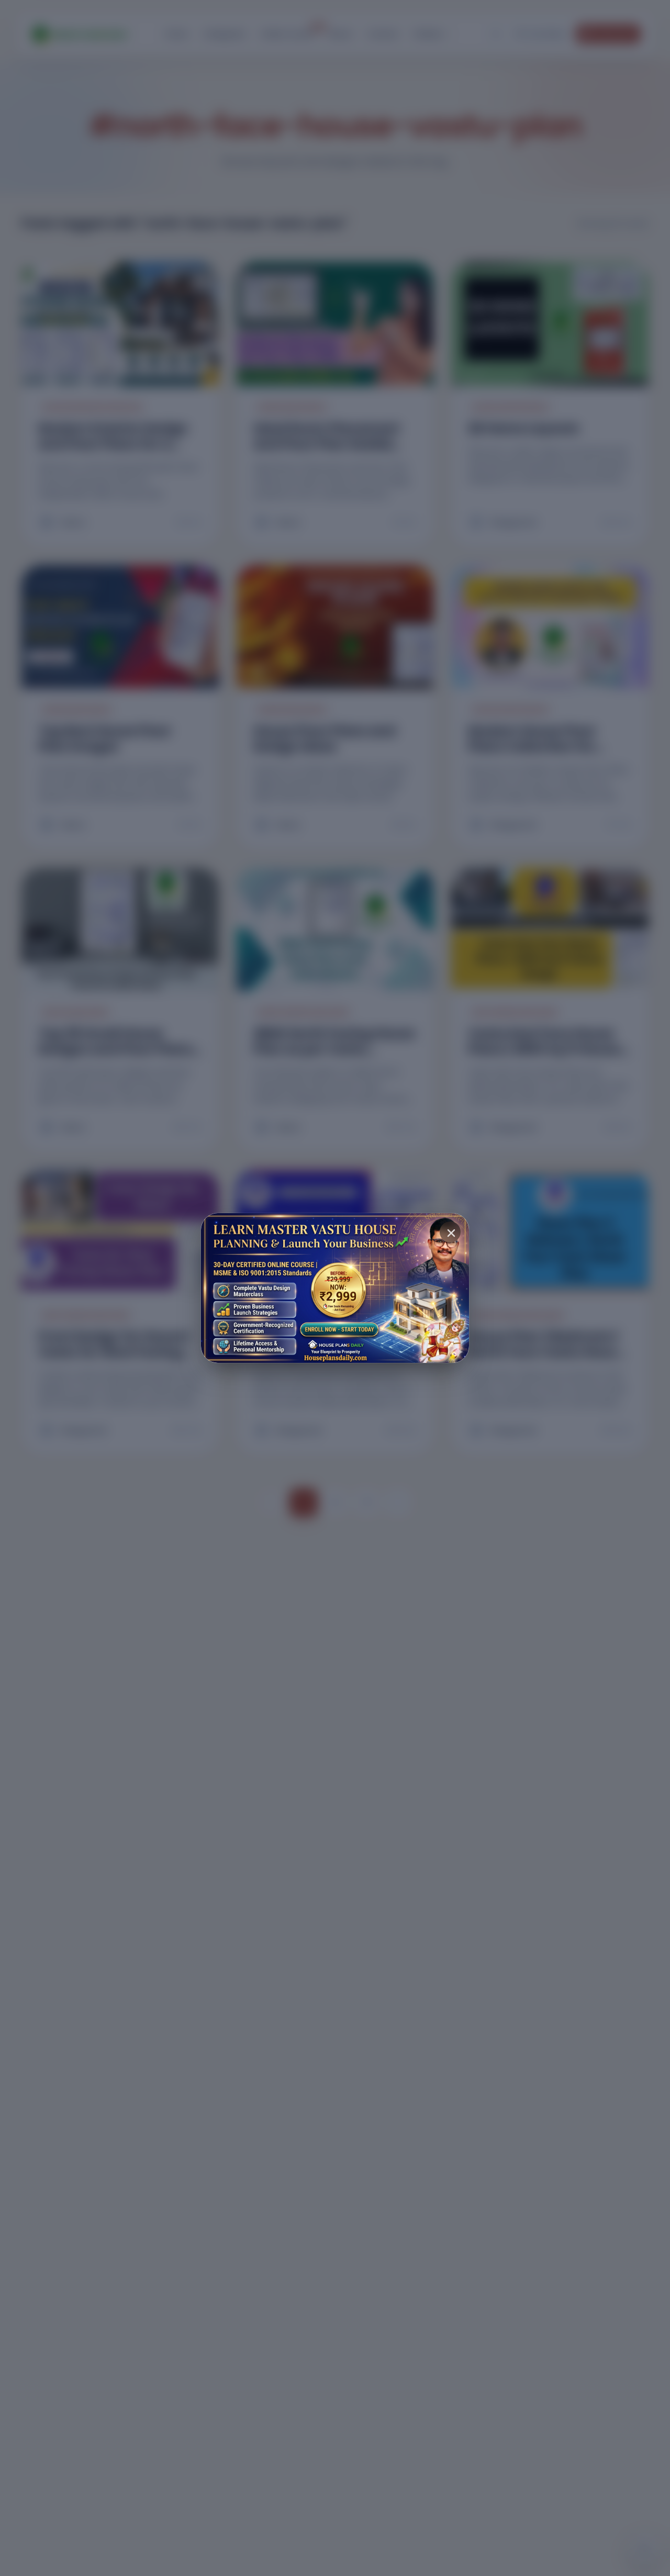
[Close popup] (450, 1232)
